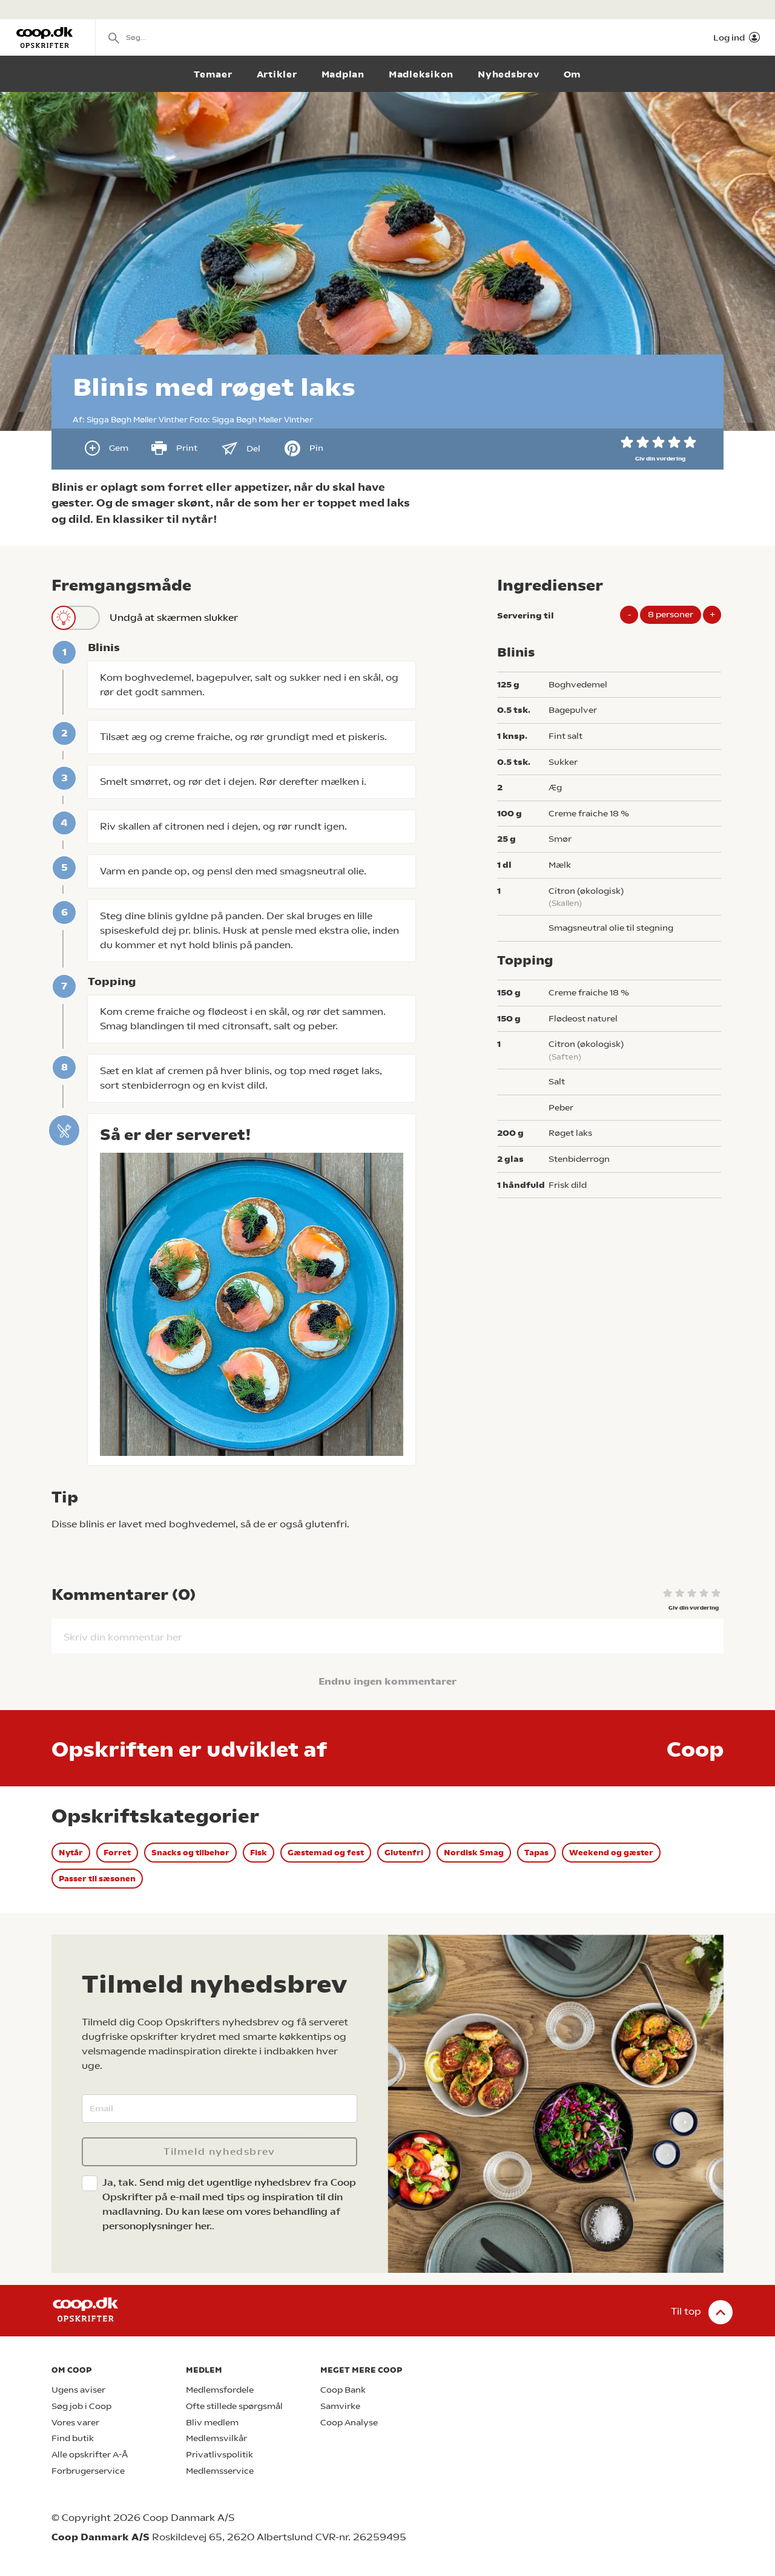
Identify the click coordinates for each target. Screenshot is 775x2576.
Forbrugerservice (88, 2471)
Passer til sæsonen (97, 1879)
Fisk (259, 1853)
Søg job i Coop (81, 2406)
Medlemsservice (220, 2471)
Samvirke (340, 2406)
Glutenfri (404, 1853)
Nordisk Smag (474, 1853)
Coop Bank (343, 2390)
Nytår (71, 1853)
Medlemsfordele (220, 2390)
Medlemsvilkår (216, 2438)
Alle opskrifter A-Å (90, 2455)
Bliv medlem (212, 2423)
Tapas (536, 1853)
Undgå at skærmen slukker (174, 618)
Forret (117, 1853)
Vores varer (75, 2423)
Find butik (73, 2438)
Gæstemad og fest (326, 1853)
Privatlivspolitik (219, 2455)
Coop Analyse (349, 2423)
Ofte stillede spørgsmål (234, 2406)
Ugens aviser (78, 2390)
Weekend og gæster (611, 1853)
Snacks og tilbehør (190, 1853)
